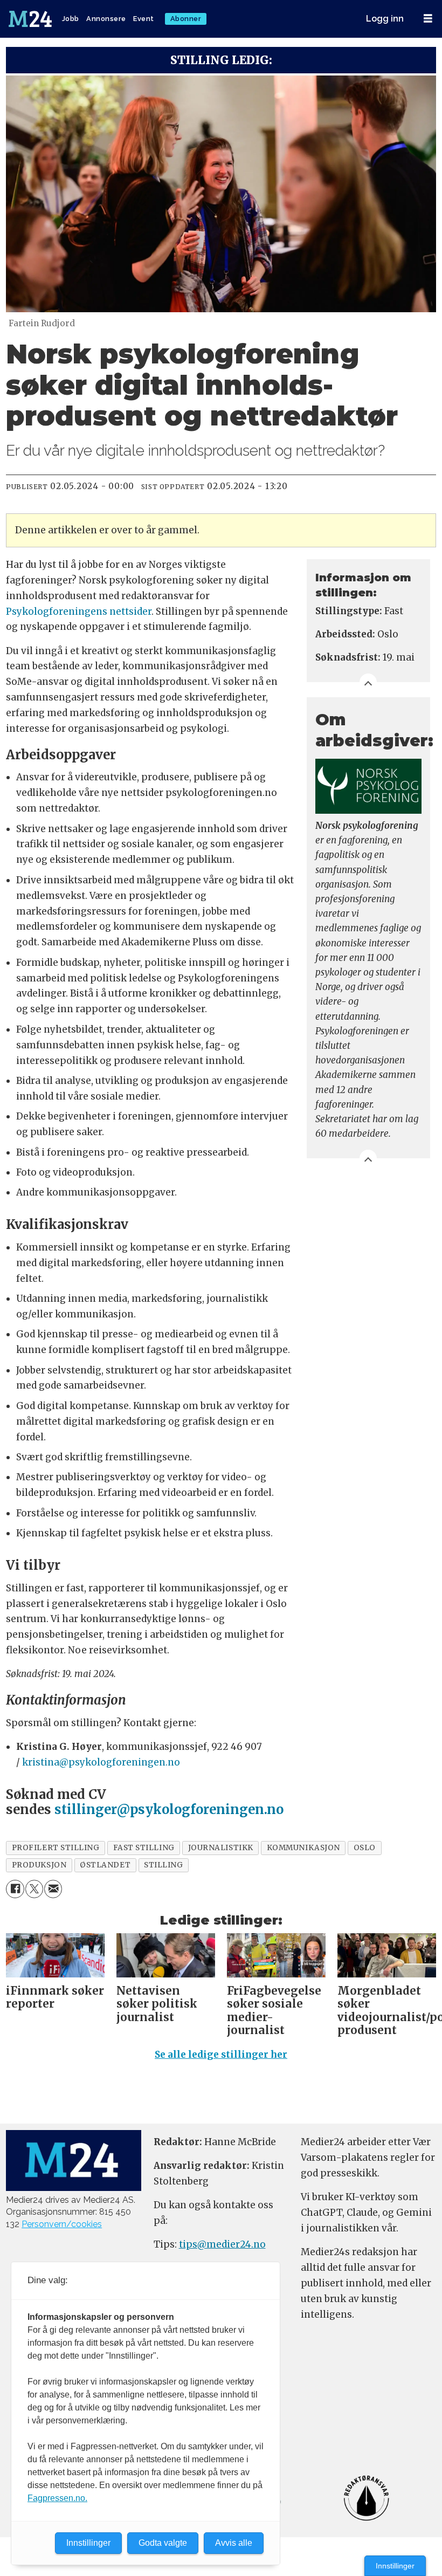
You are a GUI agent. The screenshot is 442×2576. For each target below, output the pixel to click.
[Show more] (368, 682)
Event (144, 19)
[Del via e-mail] (53, 1889)
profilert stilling (56, 1848)
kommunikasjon (303, 1848)
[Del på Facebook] (15, 1889)
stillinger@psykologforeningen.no (169, 1809)
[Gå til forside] (31, 19)
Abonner (186, 19)
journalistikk (221, 1848)
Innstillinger (395, 2566)
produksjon (39, 1865)
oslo (365, 1848)
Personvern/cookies (62, 2224)
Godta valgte (163, 2543)
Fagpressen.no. (57, 2498)
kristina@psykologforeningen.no (101, 1762)
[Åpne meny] (428, 19)
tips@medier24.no (222, 2244)
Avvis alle (234, 2543)
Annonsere (106, 19)
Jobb (71, 19)
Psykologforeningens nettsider (79, 612)
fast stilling (144, 1848)
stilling (163, 1865)
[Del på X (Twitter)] (34, 1889)
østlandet (105, 1865)
